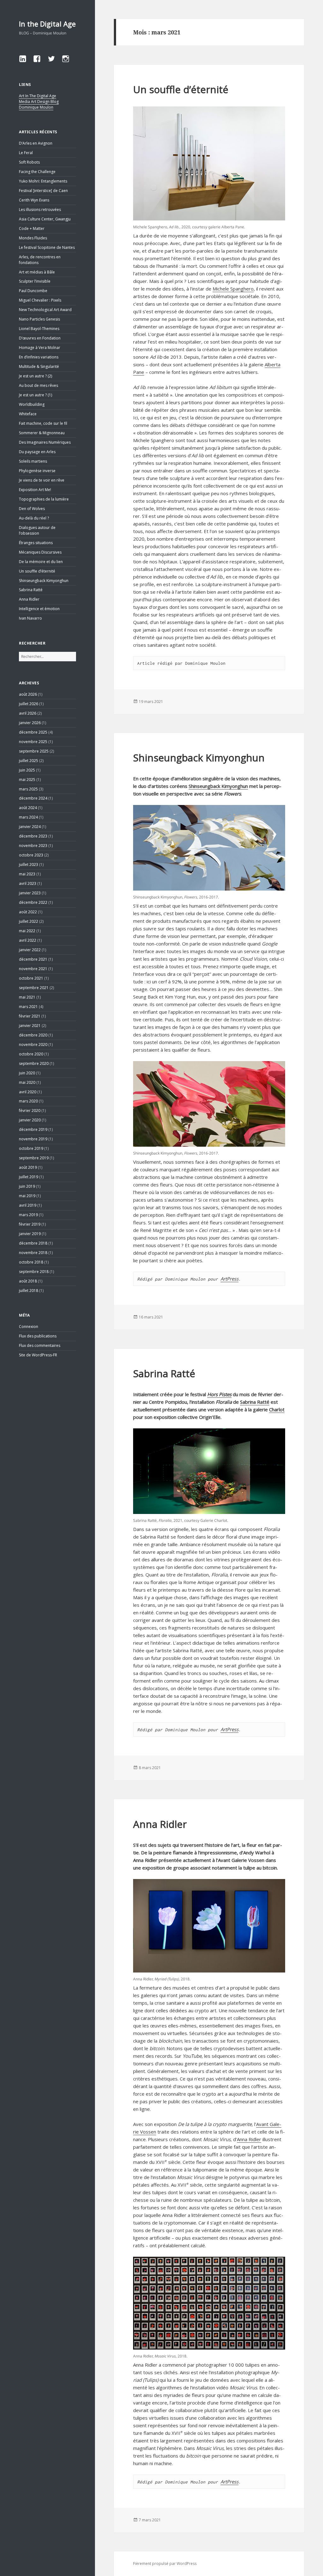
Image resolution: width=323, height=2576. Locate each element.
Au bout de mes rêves (38, 385)
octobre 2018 (31, 1262)
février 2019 (30, 1224)
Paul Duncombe (33, 291)
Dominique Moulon (36, 107)
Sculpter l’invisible (35, 281)
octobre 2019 (31, 1148)
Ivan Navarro (30, 618)
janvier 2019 (30, 1234)
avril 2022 (28, 940)
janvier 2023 (30, 893)
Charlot (277, 1409)
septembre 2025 (34, 751)
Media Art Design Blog (39, 102)
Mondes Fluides (33, 238)
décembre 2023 (33, 836)
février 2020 (30, 1111)
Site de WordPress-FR (38, 1355)
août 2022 (28, 912)
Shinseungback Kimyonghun (44, 581)
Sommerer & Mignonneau (42, 433)
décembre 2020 (33, 1035)
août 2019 (28, 1167)
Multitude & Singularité (39, 366)
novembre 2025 (33, 742)
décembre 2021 (33, 959)
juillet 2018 (29, 1291)
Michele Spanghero (233, 289)
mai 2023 (27, 874)
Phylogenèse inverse (37, 471)
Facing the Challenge (37, 172)
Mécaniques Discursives (40, 552)
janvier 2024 (30, 827)
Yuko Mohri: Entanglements (43, 181)
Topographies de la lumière (44, 499)
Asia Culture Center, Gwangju (45, 219)
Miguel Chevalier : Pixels (40, 300)
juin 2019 (27, 1186)
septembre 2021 (34, 988)
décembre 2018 (33, 1243)
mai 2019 (27, 1196)
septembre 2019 (34, 1158)
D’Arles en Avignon (36, 143)
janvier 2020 (30, 1120)
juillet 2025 (29, 761)
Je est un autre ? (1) (35, 395)
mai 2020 (27, 1082)
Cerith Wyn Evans (34, 200)
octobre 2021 (31, 978)
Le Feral (26, 153)
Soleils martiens (33, 461)
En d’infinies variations (39, 357)
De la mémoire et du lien (41, 562)
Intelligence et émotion (39, 609)
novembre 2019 (33, 1139)
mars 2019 (28, 1215)
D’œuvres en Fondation (40, 338)
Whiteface (28, 414)
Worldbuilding (32, 404)
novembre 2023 (33, 846)
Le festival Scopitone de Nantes (47, 247)
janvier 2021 (30, 1026)
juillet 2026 (29, 704)
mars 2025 (28, 789)
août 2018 (28, 1281)
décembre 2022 (33, 902)
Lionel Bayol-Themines (39, 329)
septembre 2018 (34, 1272)
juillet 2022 (29, 921)
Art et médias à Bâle (37, 272)
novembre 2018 (33, 1253)
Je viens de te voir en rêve (42, 480)
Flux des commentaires (40, 1345)
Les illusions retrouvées (40, 210)
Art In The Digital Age (38, 96)
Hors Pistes (219, 1394)
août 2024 (28, 808)
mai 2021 (27, 997)
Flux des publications (38, 1336)
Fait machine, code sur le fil (43, 423)
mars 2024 (28, 817)
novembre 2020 (33, 1045)
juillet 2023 (29, 865)
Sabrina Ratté (31, 590)
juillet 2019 (29, 1177)
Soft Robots (29, 162)
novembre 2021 (33, 969)
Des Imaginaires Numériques (45, 442)
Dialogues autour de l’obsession (37, 530)
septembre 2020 (34, 1063)
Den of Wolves (32, 509)
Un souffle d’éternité (37, 571)
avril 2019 (28, 1205)
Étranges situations (36, 543)
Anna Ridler (29, 599)
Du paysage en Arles (37, 452)
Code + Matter (32, 228)
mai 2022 (27, 931)
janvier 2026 (30, 723)
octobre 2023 (31, 855)
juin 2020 (27, 1073)
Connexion (29, 1327)
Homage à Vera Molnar (40, 348)
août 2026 (28, 694)
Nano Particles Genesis (39, 319)
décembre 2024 (33, 798)
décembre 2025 (33, 732)
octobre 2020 (31, 1054)
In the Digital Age (47, 24)
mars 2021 (28, 1007)
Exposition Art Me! (35, 490)
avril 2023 (28, 883)
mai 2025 (27, 780)
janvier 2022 (30, 950)
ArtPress (229, 1279)
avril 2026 (28, 713)
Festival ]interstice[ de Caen (43, 191)
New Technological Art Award (45, 310)
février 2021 (30, 1016)
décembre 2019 (33, 1129)
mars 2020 (28, 1101)
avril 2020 (28, 1092)
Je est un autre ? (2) (35, 376)
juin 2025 (27, 770)
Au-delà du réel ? (34, 518)
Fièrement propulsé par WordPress (165, 2564)
